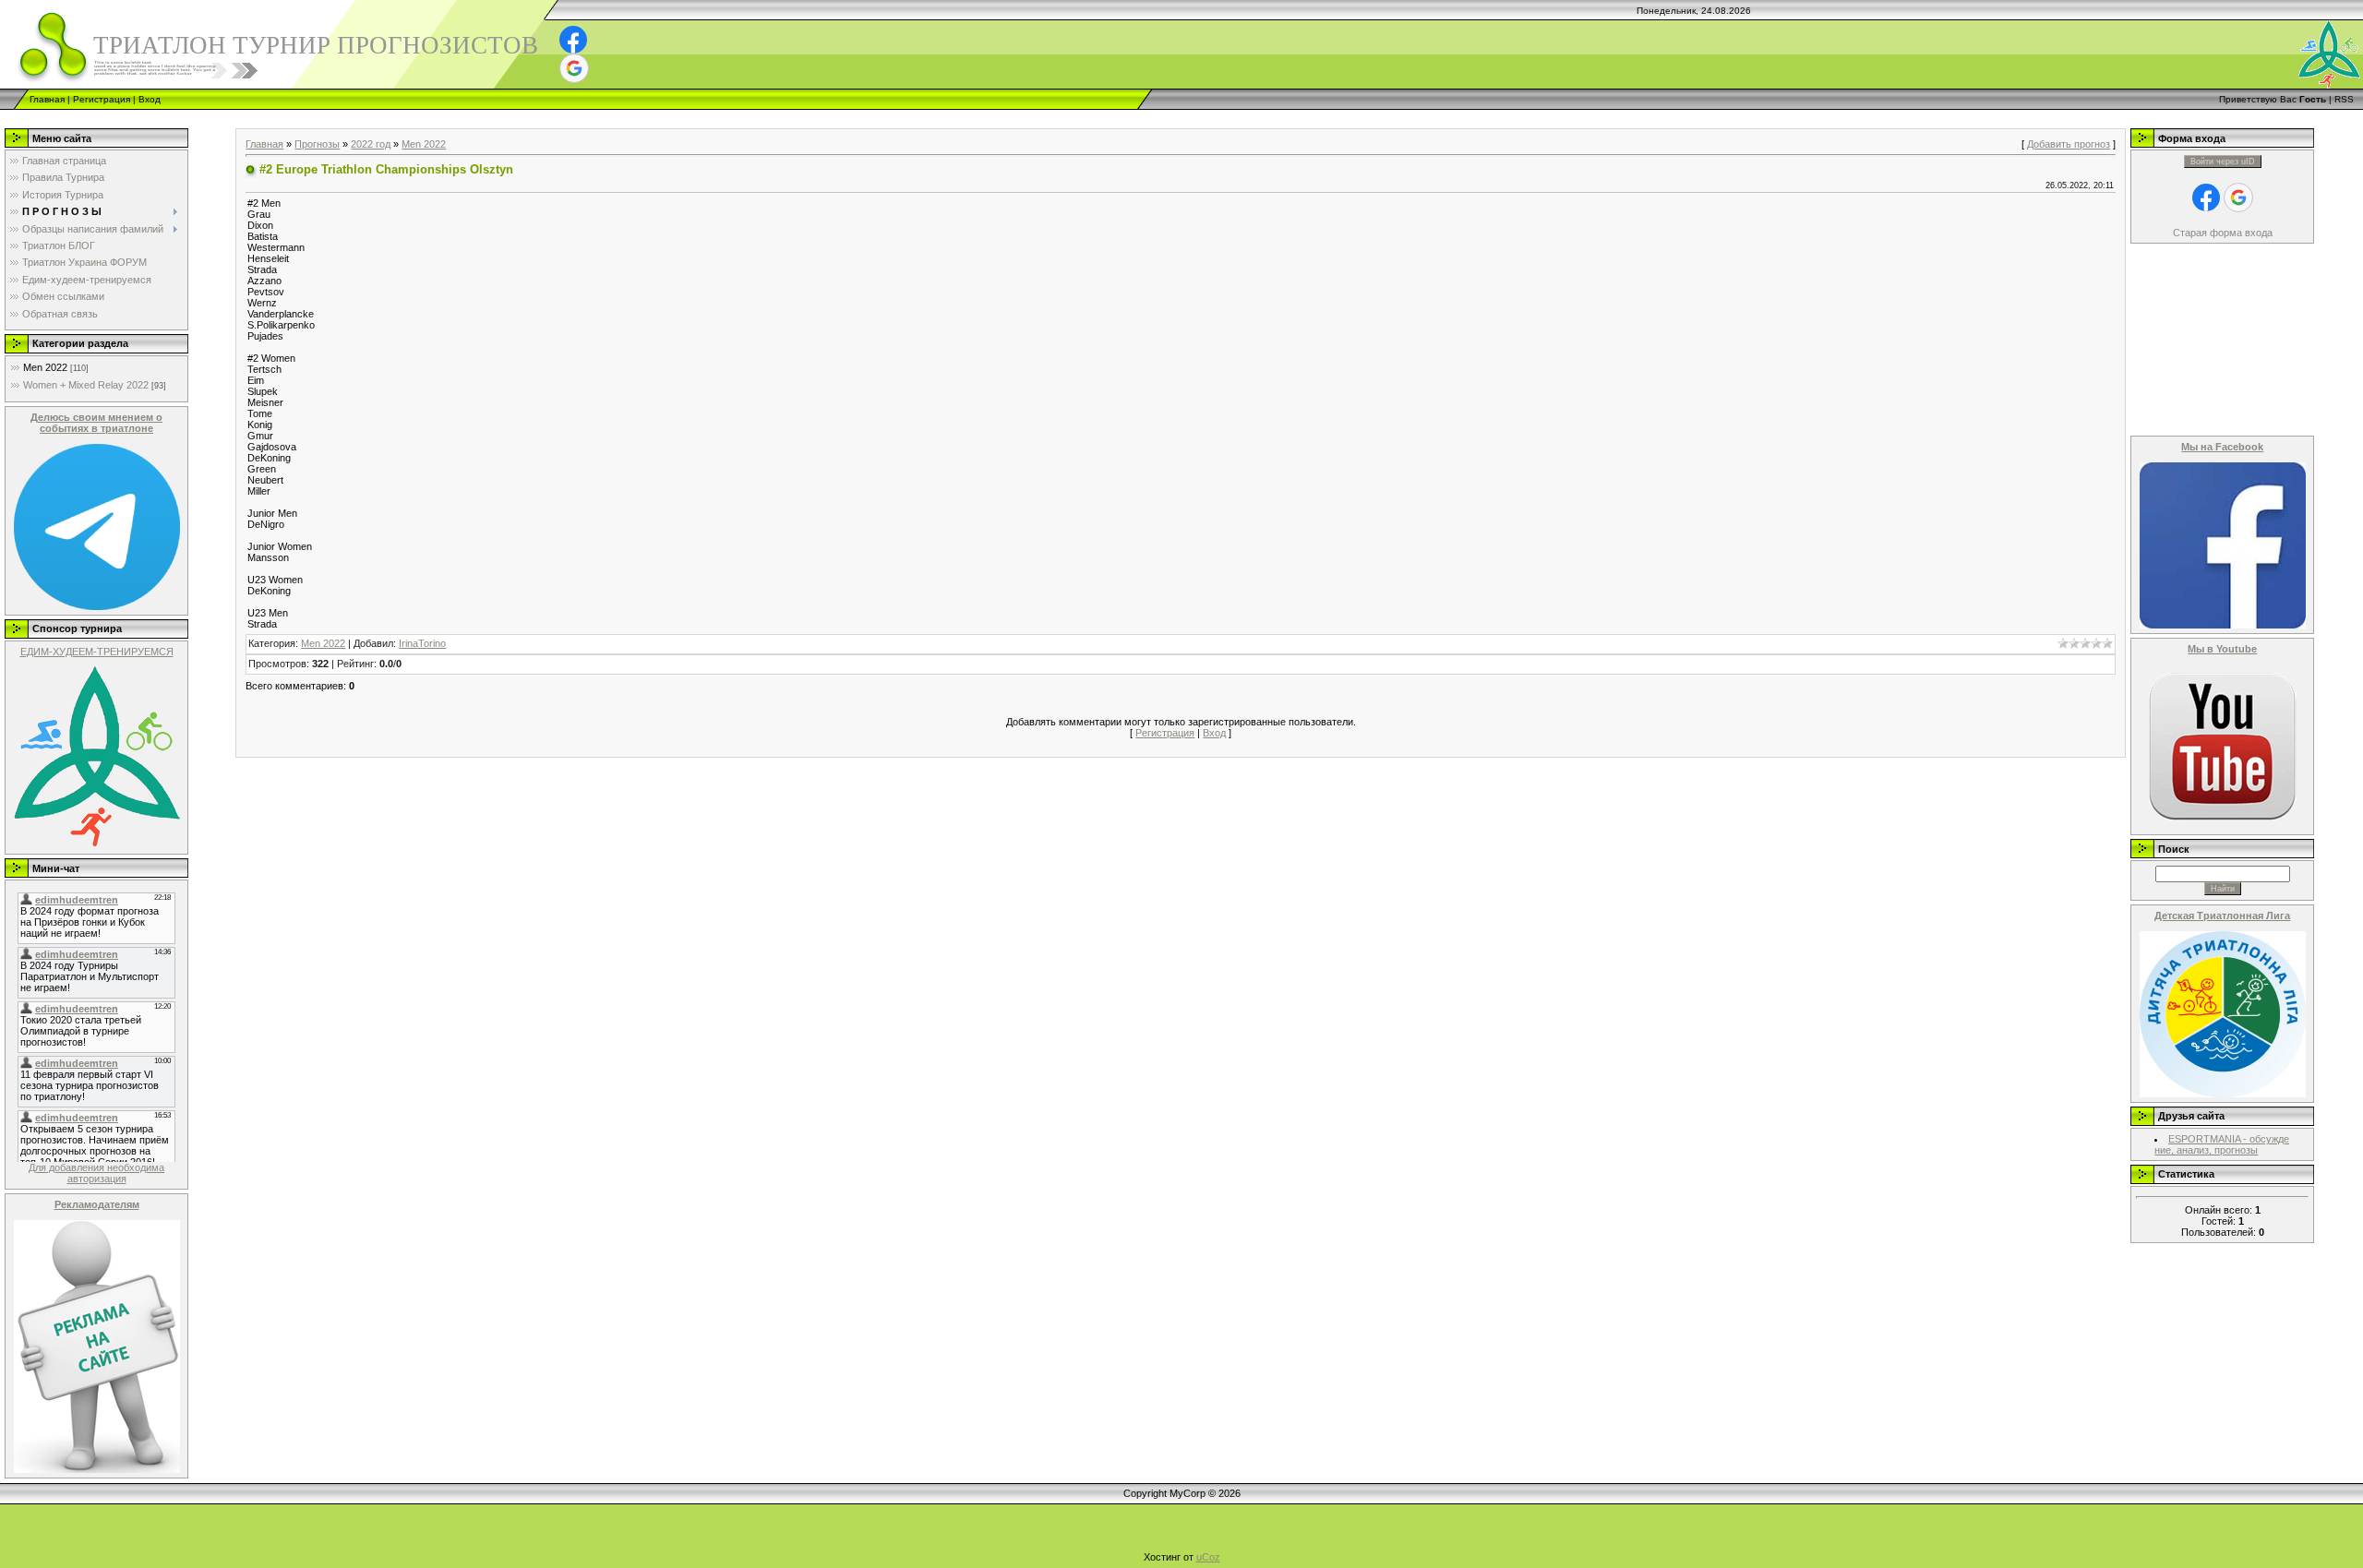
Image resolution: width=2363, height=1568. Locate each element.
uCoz (1208, 1557)
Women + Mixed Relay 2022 (86, 385)
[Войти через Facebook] (573, 40)
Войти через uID (2223, 162)
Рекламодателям (97, 1204)
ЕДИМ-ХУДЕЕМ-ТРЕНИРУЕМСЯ (97, 652)
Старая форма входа (2223, 233)
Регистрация (102, 99)
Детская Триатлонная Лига (2222, 916)
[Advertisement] (336, 117)
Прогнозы (317, 144)
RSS (2344, 99)
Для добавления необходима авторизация (96, 1173)
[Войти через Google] (574, 68)
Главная (47, 99)
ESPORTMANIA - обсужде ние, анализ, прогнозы (2222, 1144)
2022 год (371, 144)
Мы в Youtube (2222, 649)
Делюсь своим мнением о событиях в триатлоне (96, 423)
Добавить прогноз (2069, 144)
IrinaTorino (422, 643)
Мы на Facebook (2222, 447)
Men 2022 (45, 367)
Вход (150, 99)
